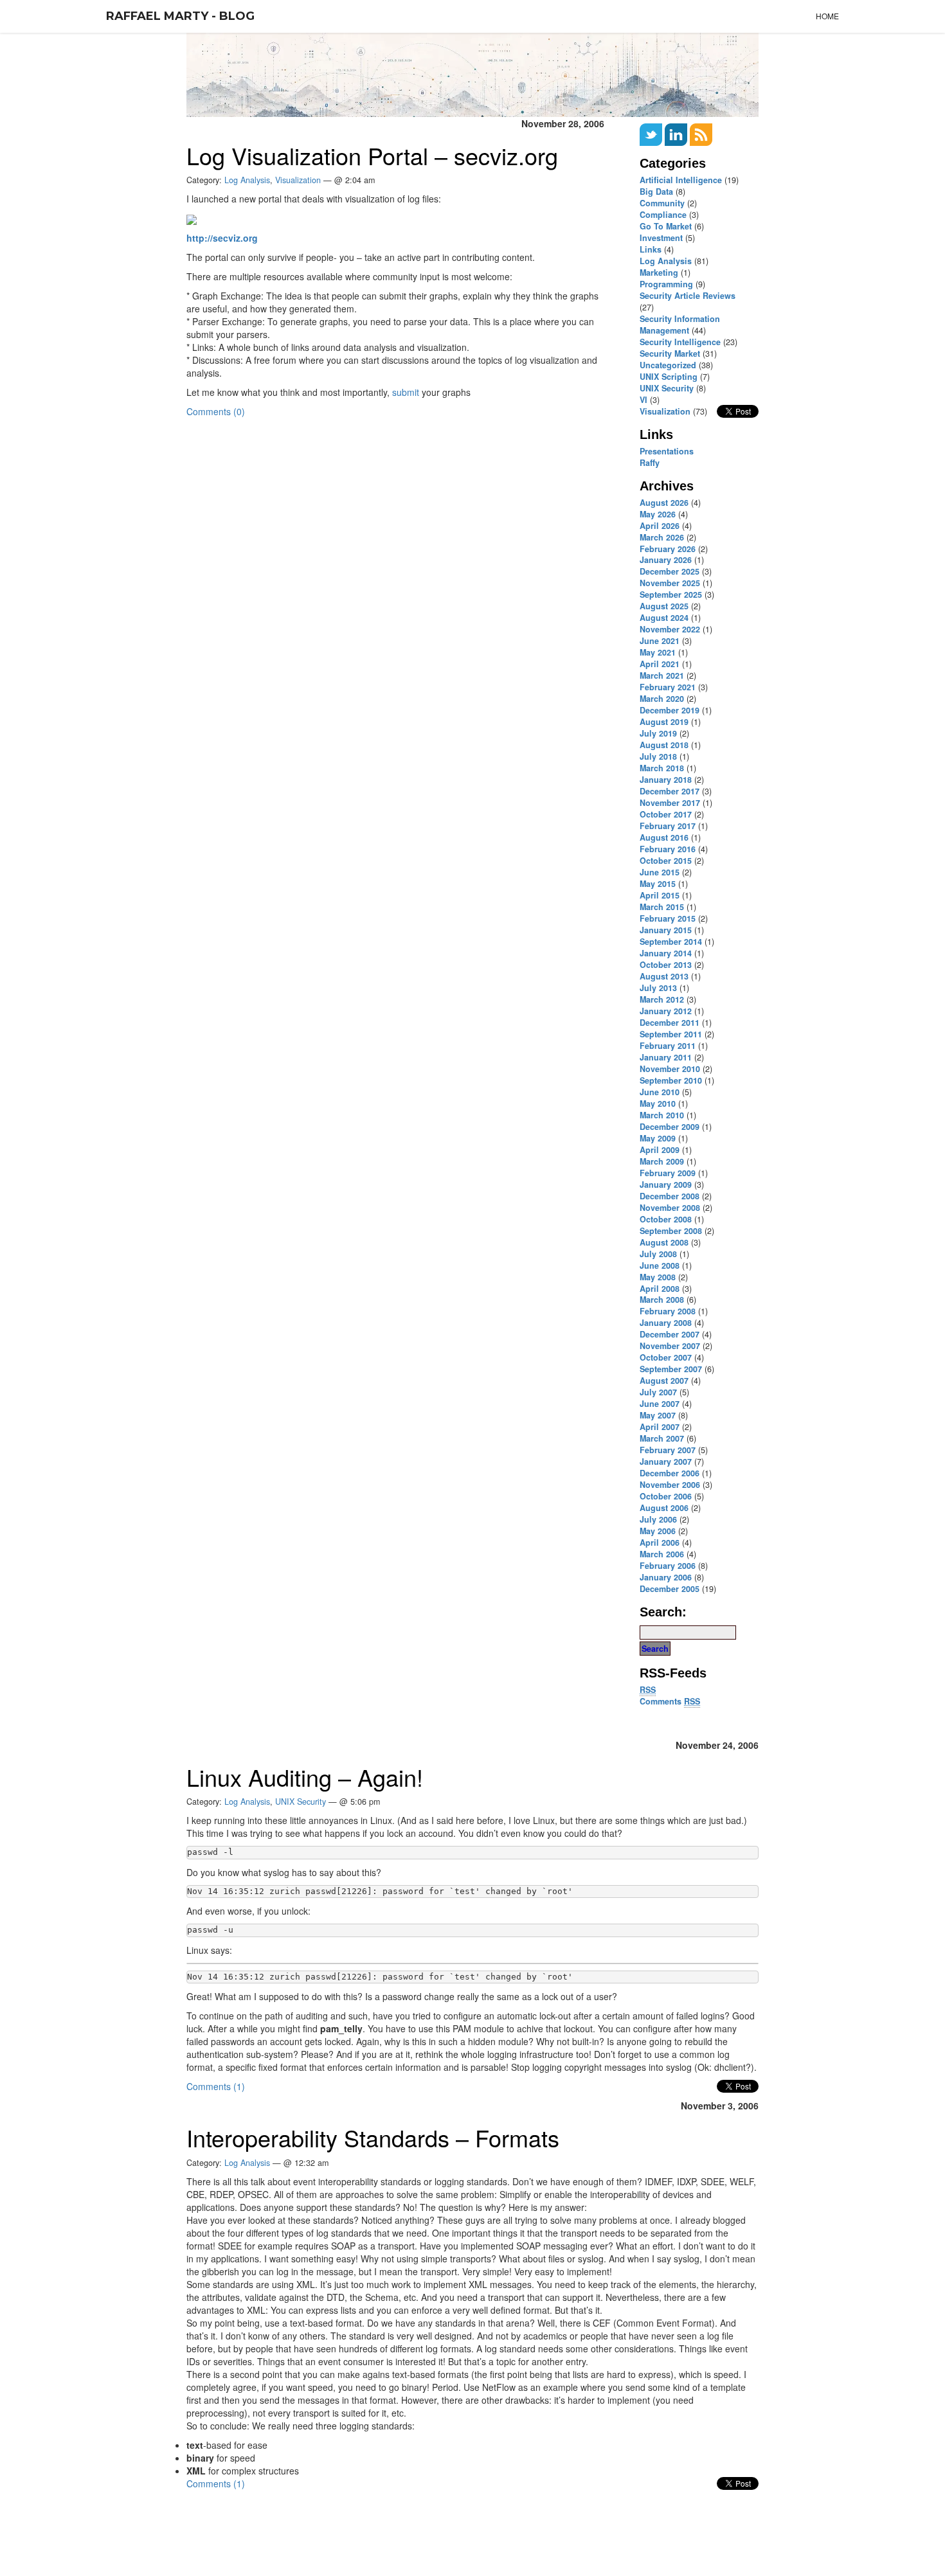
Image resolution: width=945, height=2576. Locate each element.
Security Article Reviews (688, 296)
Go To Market (666, 226)
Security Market (670, 353)
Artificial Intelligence (681, 180)
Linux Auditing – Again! (305, 1777)
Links (651, 249)
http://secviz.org (222, 238)
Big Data (656, 192)
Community (662, 203)
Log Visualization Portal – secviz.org (372, 155)
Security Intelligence (680, 342)
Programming (666, 284)
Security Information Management (680, 325)
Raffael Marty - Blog (180, 16)
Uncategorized (668, 365)
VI (643, 400)
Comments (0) (216, 411)
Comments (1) (216, 2086)
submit (406, 392)
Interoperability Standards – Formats (373, 2137)
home (827, 16)
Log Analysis (666, 261)
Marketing (659, 273)
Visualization (298, 180)
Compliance (663, 215)
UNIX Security (667, 388)
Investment (661, 238)
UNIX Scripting (669, 377)
